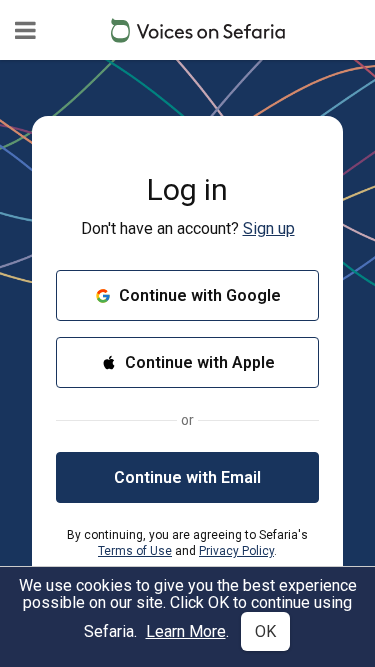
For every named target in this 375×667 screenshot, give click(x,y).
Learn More (186, 631)
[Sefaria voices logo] (198, 30)
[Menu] (25, 30)
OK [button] (265, 631)
